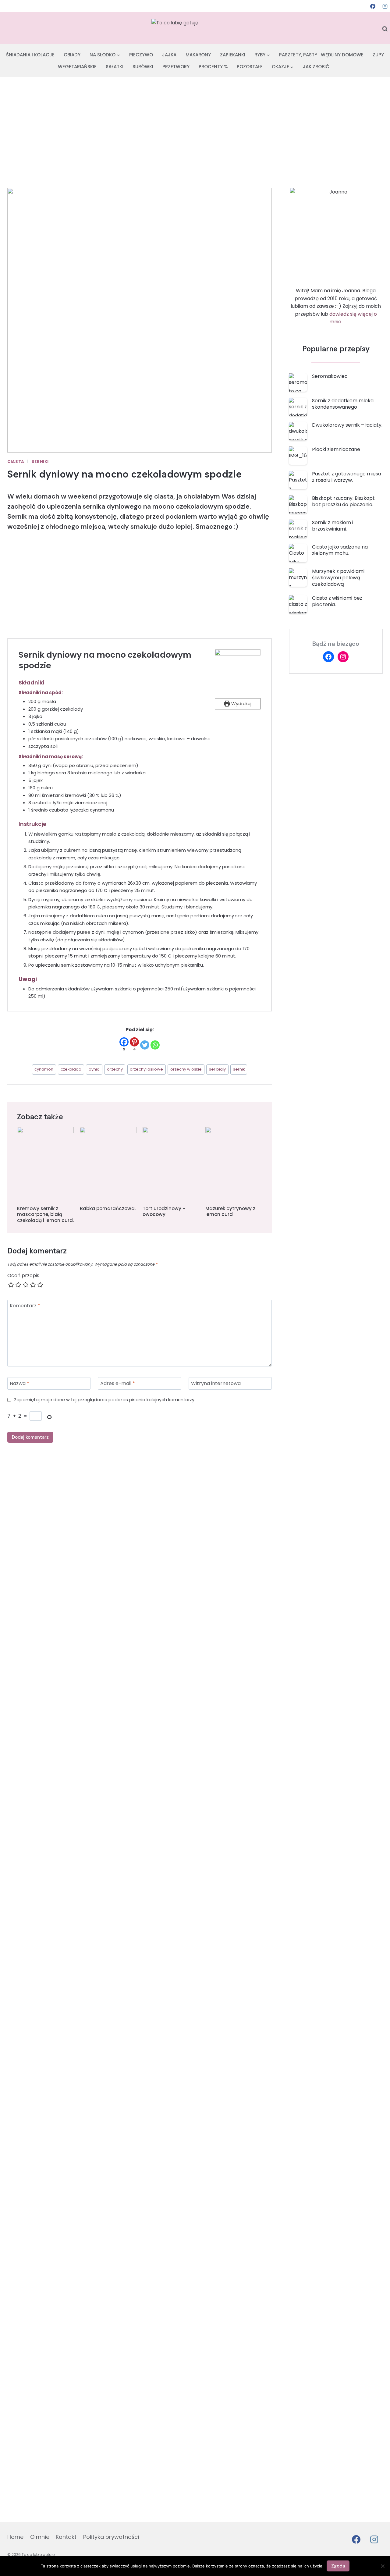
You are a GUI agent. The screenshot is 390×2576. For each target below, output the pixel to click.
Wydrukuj (241, 704)
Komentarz (25, 1306)
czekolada (71, 1069)
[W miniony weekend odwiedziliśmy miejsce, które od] (171, 1851)
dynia (94, 1069)
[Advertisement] (195, 123)
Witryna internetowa (216, 1384)
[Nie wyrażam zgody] (382, 2566)
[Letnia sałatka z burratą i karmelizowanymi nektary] (219, 1652)
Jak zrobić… (318, 67)
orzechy (115, 1069)
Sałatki (115, 67)
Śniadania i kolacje (30, 55)
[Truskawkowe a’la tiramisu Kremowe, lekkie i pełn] (122, 1723)
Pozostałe (250, 67)
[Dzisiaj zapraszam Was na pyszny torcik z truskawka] (317, 1937)
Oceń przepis (23, 1276)
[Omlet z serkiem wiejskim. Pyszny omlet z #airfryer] (73, 1602)
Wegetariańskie (77, 67)
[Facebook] (373, 6)
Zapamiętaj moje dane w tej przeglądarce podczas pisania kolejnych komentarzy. (105, 1400)
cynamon (44, 1069)
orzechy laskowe (146, 1069)
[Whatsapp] (155, 1045)
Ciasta (16, 462)
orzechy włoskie (186, 1069)
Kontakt (66, 2537)
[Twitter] (145, 1045)
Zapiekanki (233, 55)
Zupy (378, 55)
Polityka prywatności (111, 2537)
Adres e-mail (118, 1384)
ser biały (217, 1069)
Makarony (198, 55)
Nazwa (19, 1384)
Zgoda (338, 2566)
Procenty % (213, 67)
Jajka (169, 55)
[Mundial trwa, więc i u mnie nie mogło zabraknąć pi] (24, 1828)
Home (15, 2537)
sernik (239, 1069)
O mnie (40, 2537)
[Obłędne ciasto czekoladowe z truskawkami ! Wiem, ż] (268, 1996)
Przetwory (176, 67)
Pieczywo (141, 55)
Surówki (143, 67)
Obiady (72, 55)
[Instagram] (385, 6)
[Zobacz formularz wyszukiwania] (385, 29)
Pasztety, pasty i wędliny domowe (321, 55)
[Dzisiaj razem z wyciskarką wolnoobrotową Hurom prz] (366, 1641)
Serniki (40, 462)
